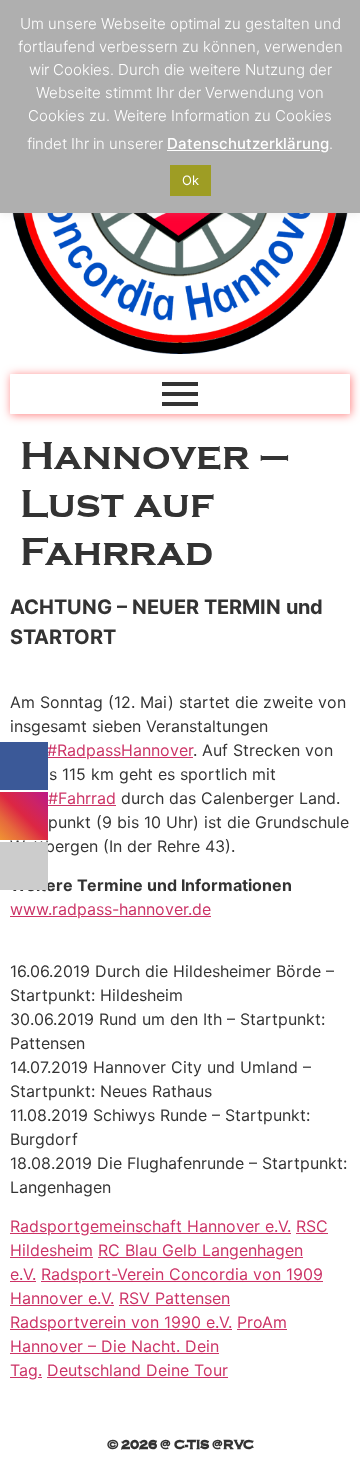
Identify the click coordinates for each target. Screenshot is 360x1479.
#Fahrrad (82, 798)
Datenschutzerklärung (248, 143)
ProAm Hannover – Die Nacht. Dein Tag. (148, 1346)
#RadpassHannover (120, 750)
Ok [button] (190, 180)
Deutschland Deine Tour (137, 1370)
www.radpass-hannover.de (110, 909)
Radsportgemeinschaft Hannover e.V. (150, 1226)
